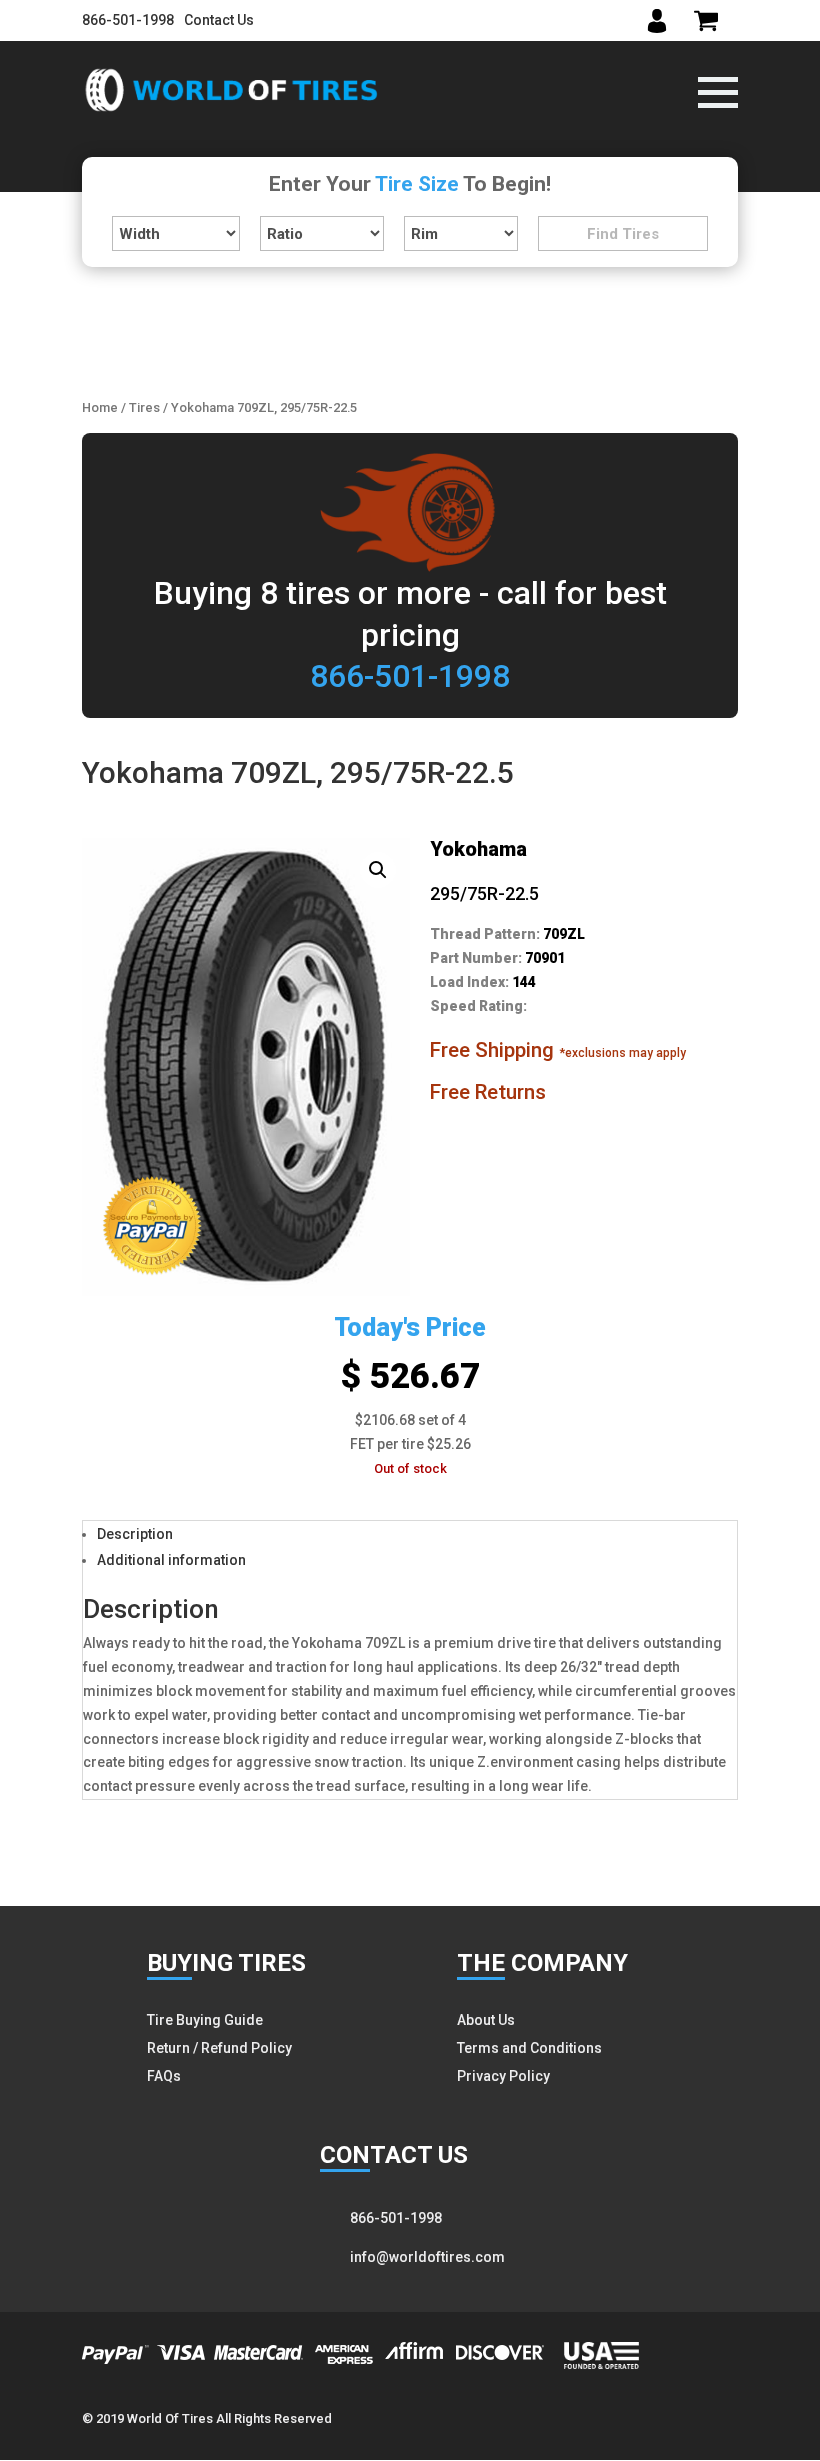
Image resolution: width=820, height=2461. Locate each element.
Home (100, 407)
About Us (486, 2020)
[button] (378, 870)
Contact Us (219, 20)
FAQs (164, 2076)
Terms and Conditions (529, 2048)
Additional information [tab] (171, 1560)
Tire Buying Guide (205, 2020)
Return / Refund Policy (219, 2048)
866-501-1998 (128, 20)
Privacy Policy (503, 2076)
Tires (144, 407)
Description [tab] (135, 1534)
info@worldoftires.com (427, 2257)
